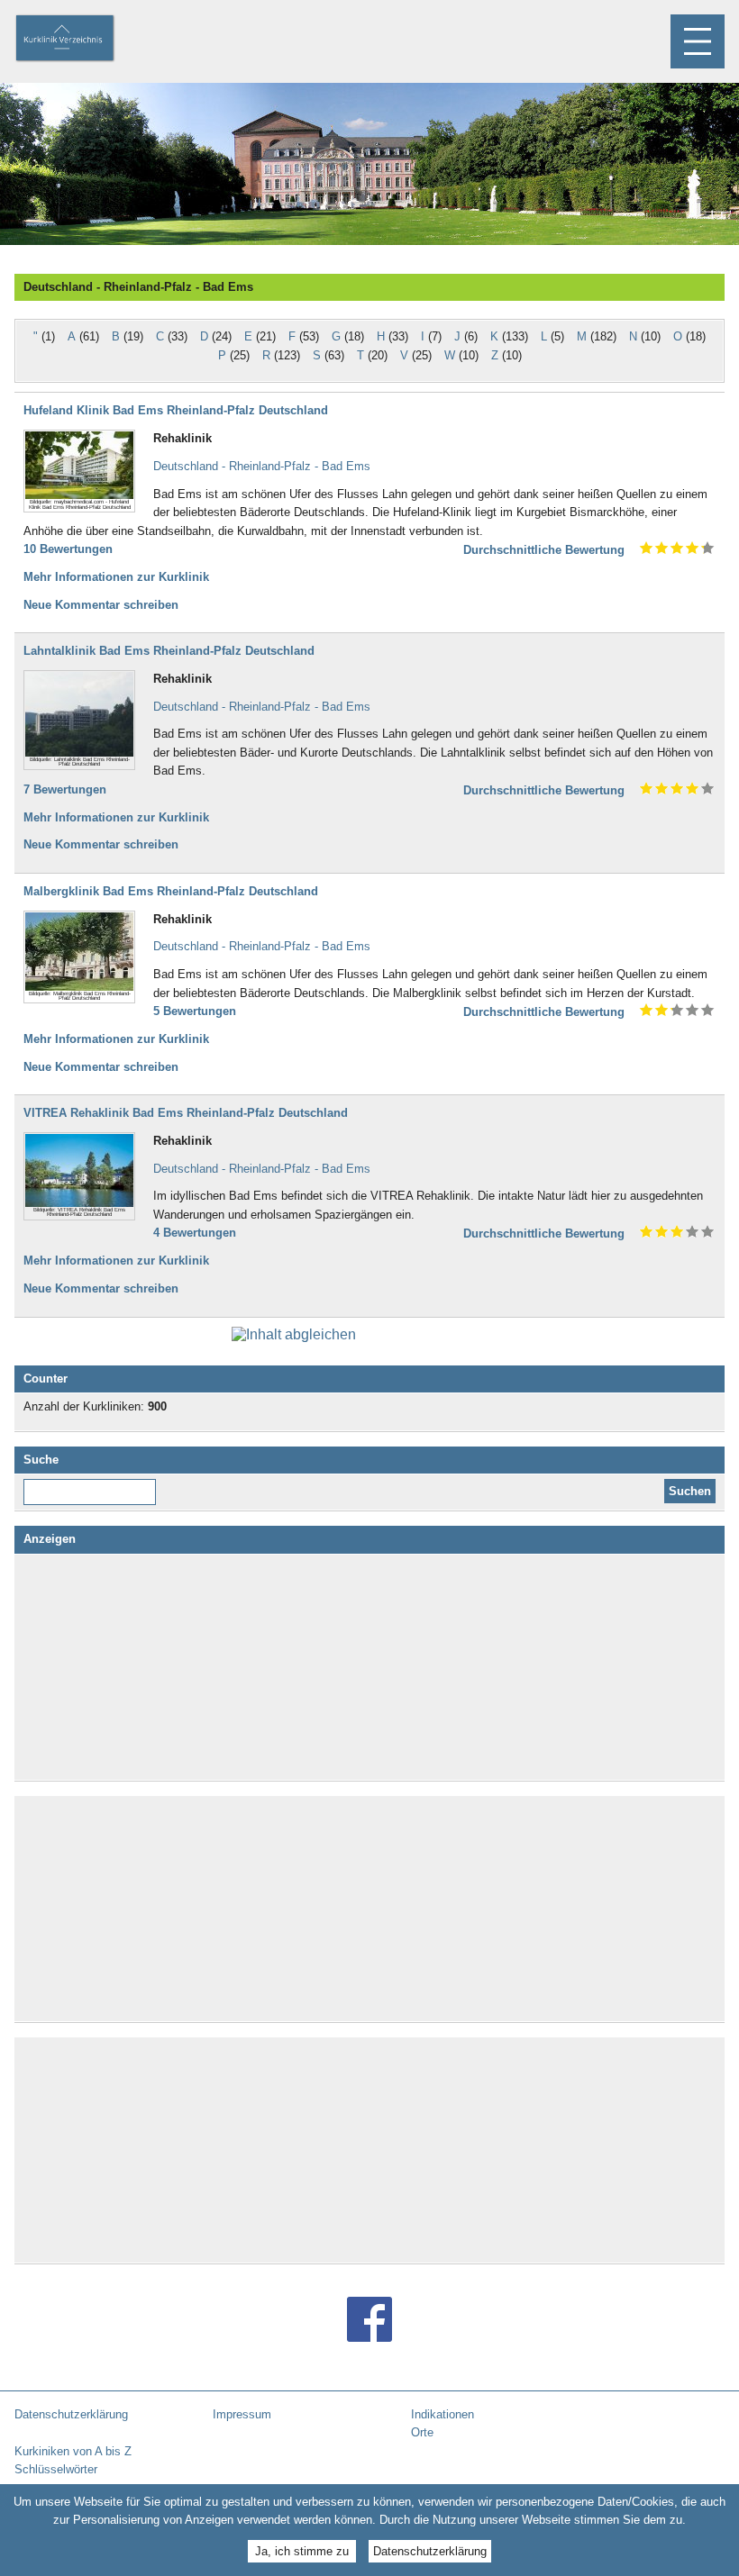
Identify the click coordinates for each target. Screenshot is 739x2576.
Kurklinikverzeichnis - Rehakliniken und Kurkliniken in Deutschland (80, 40)
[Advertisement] (369, 1667)
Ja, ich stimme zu (302, 2551)
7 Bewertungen (65, 789)
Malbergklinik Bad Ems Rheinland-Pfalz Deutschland (171, 891)
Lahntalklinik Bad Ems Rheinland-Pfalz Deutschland (169, 651)
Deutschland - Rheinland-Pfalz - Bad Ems (262, 466)
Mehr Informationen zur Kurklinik (116, 577)
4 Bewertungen (195, 1233)
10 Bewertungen (68, 549)
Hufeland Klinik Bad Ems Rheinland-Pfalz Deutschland (176, 410)
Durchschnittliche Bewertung (544, 550)
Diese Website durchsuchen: (93, 1485)
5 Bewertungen (195, 1011)
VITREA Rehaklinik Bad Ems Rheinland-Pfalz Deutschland (186, 1113)
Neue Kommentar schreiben (101, 605)
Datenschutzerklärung (430, 2551)
